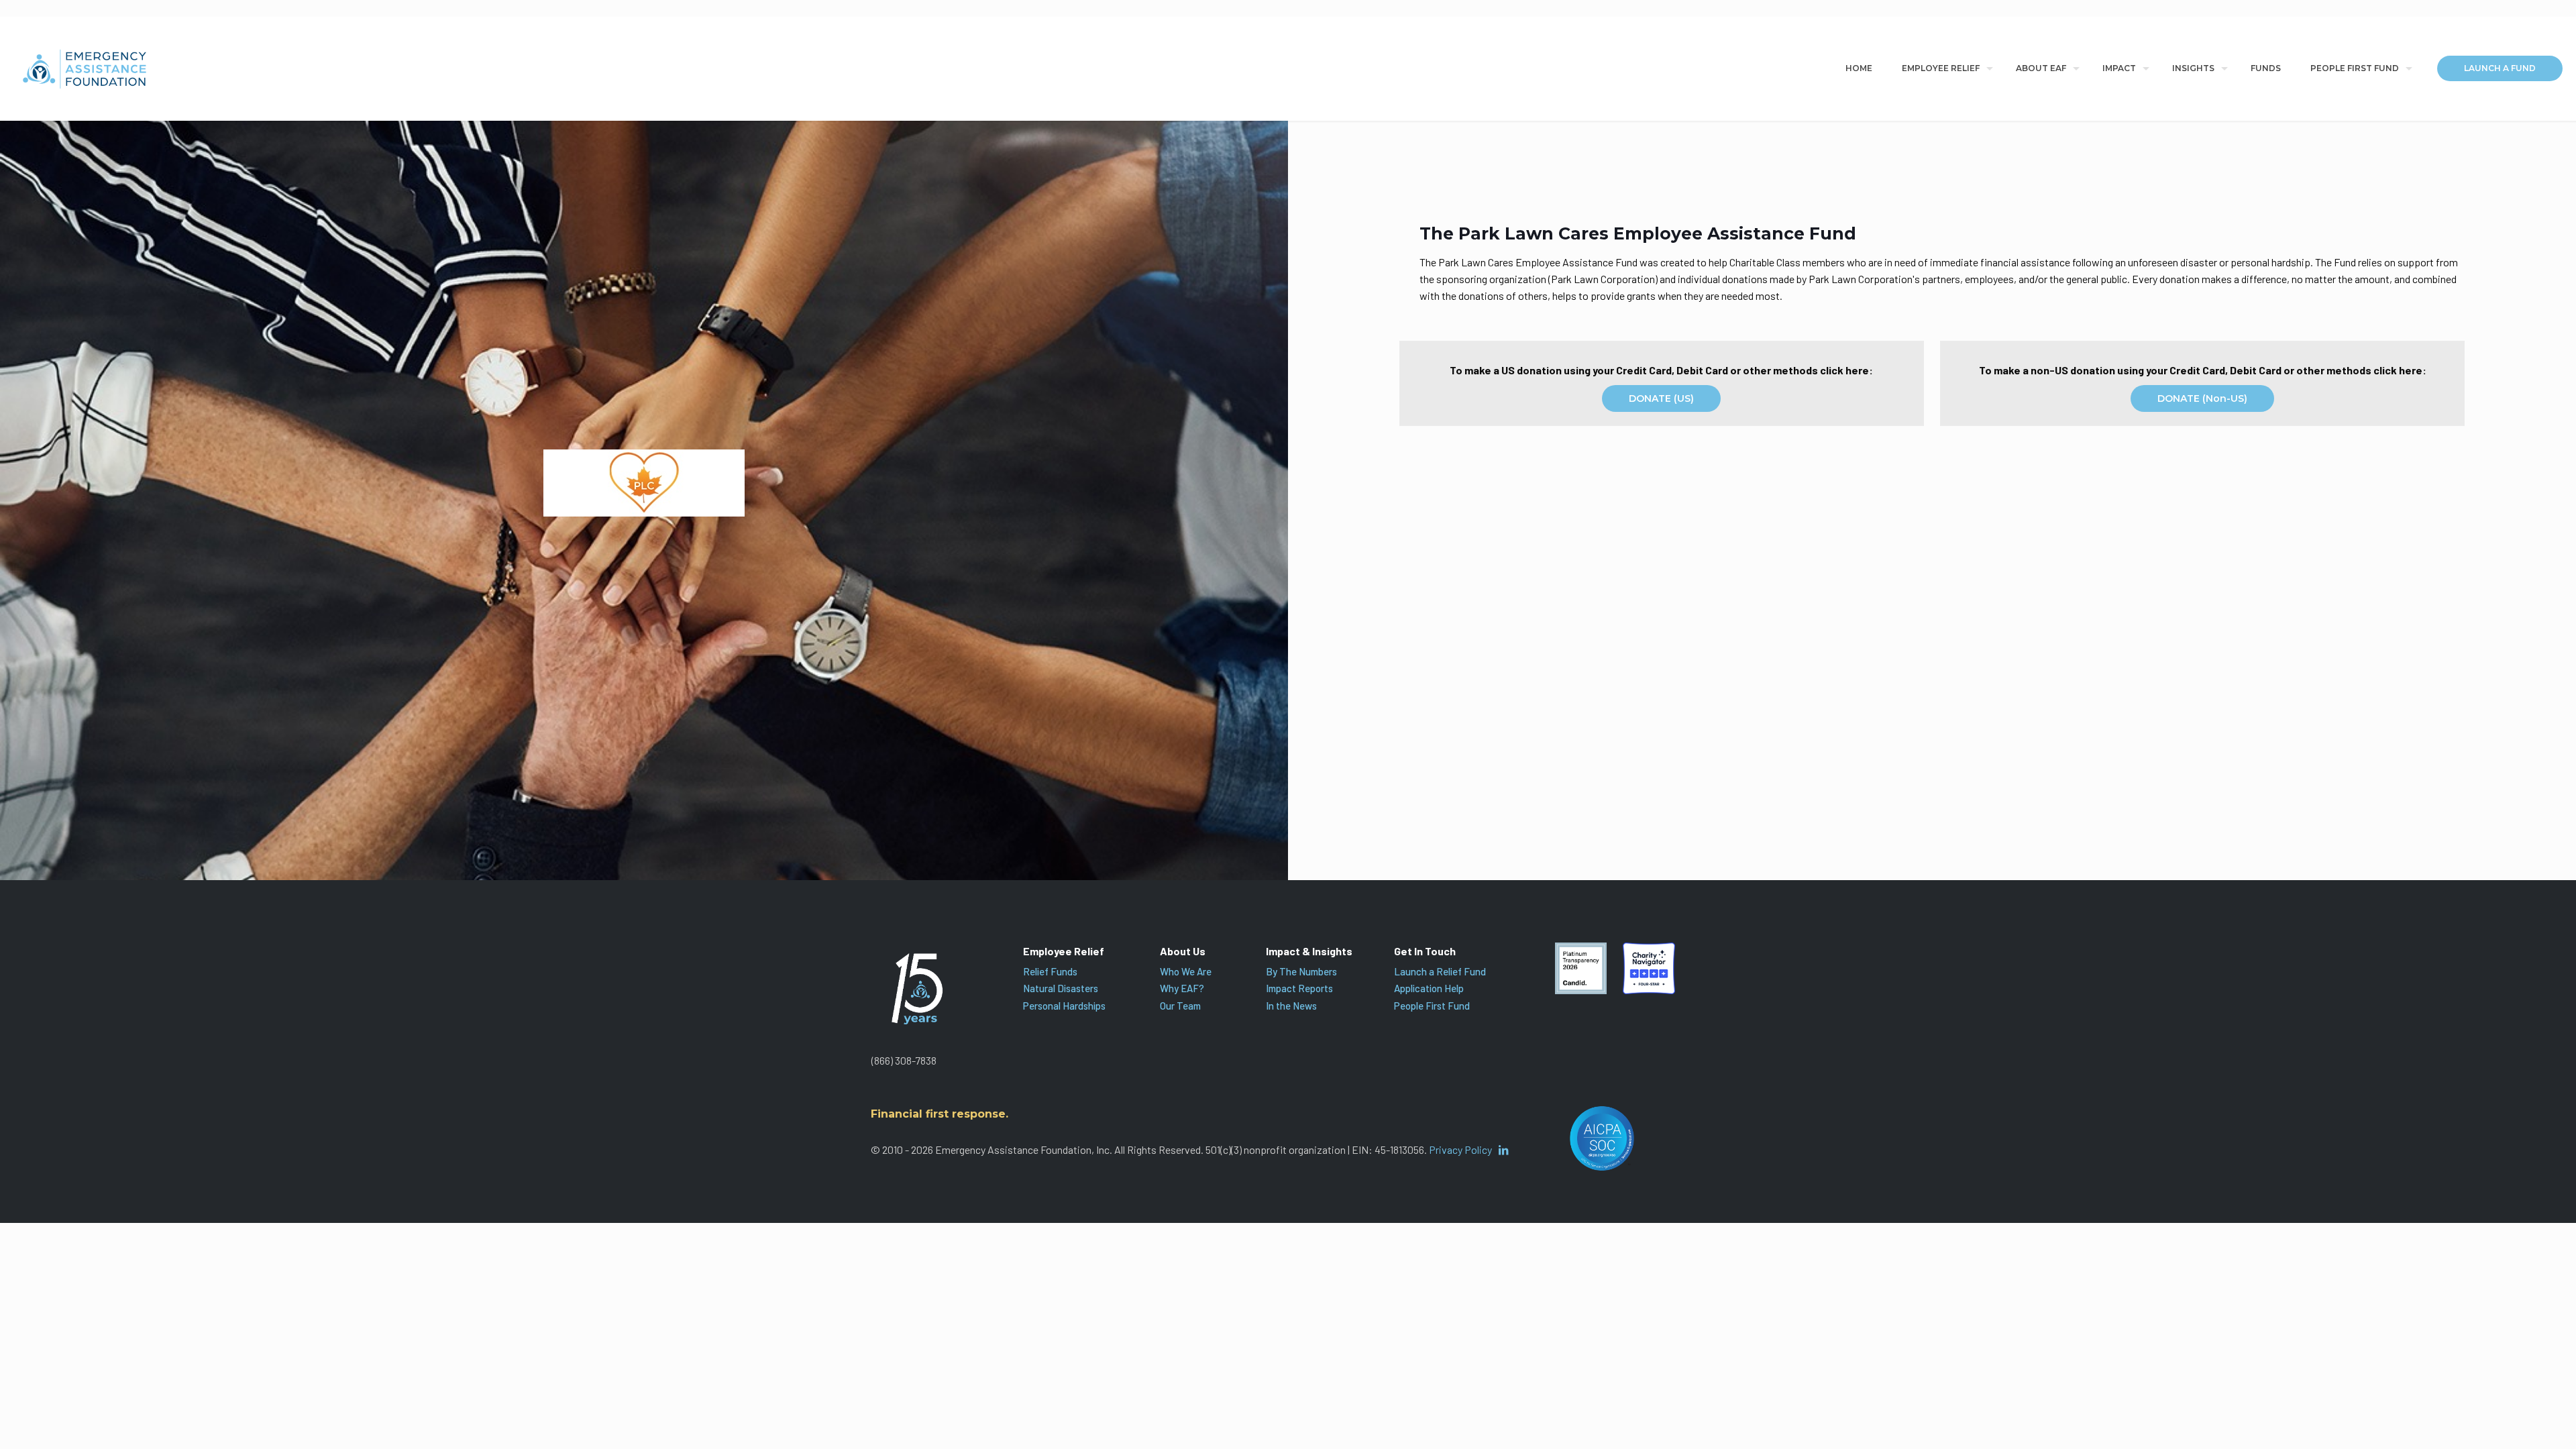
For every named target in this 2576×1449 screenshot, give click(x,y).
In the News (1291, 1006)
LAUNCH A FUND (2500, 68)
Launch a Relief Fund (1440, 971)
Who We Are (1186, 971)
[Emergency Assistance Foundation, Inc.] (85, 68)
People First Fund (1432, 1006)
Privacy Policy (1460, 1149)
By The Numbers (1301, 971)
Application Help (1429, 988)
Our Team (1180, 1006)
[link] (1581, 969)
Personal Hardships (1064, 1006)
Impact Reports (1299, 988)
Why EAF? (1182, 988)
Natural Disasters (1061, 988)
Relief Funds (1050, 971)
